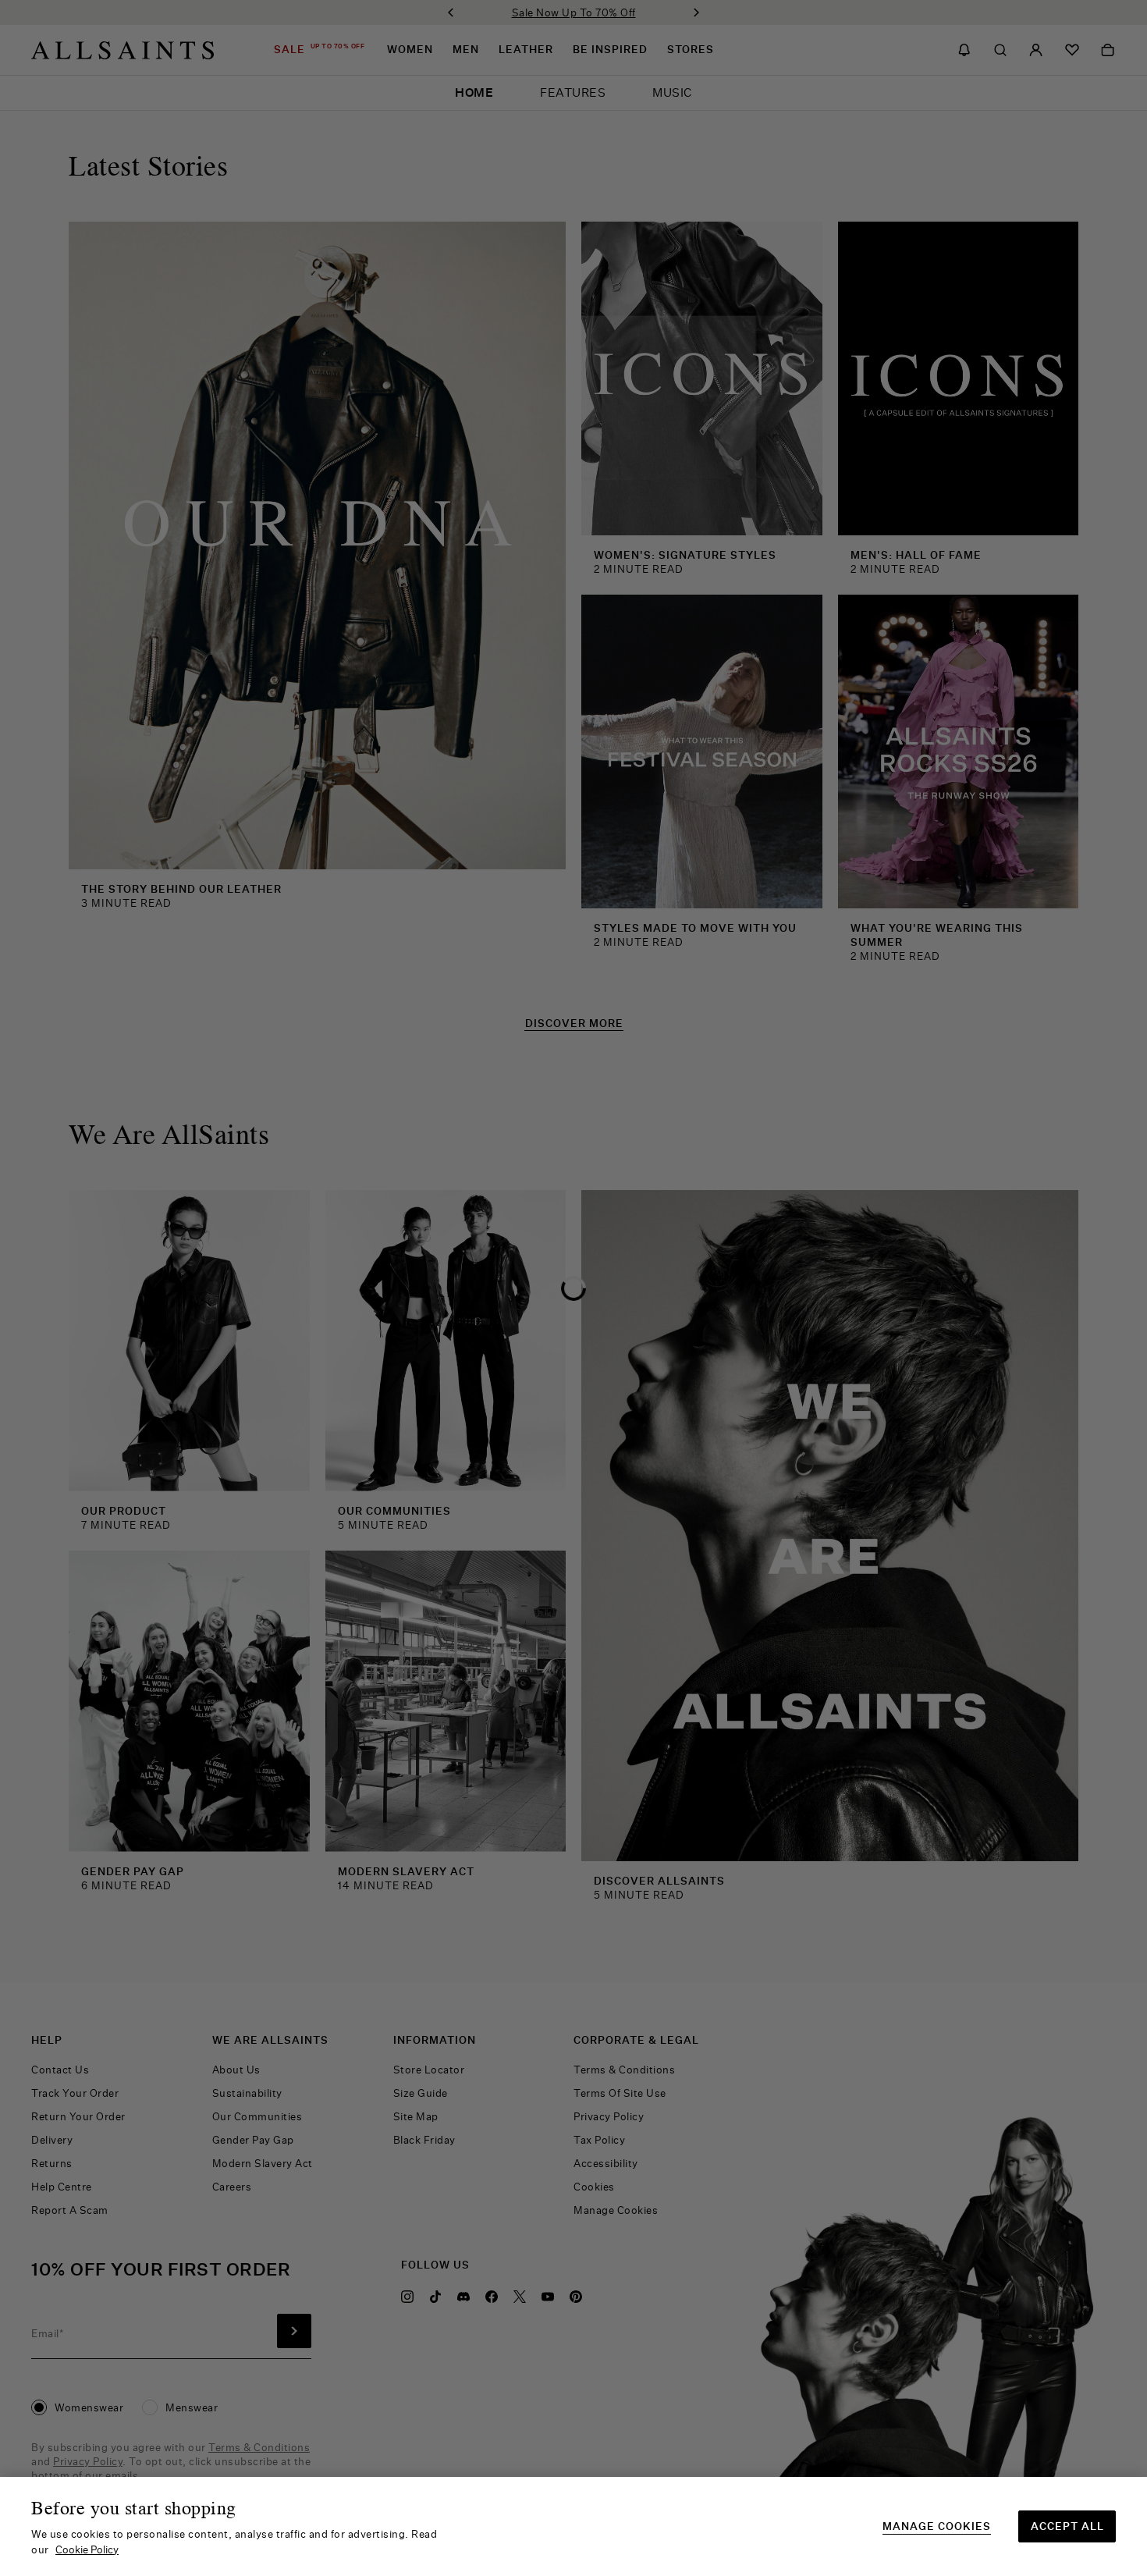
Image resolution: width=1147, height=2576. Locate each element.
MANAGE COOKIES (937, 2526)
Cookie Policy (87, 2549)
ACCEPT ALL (1067, 2526)
